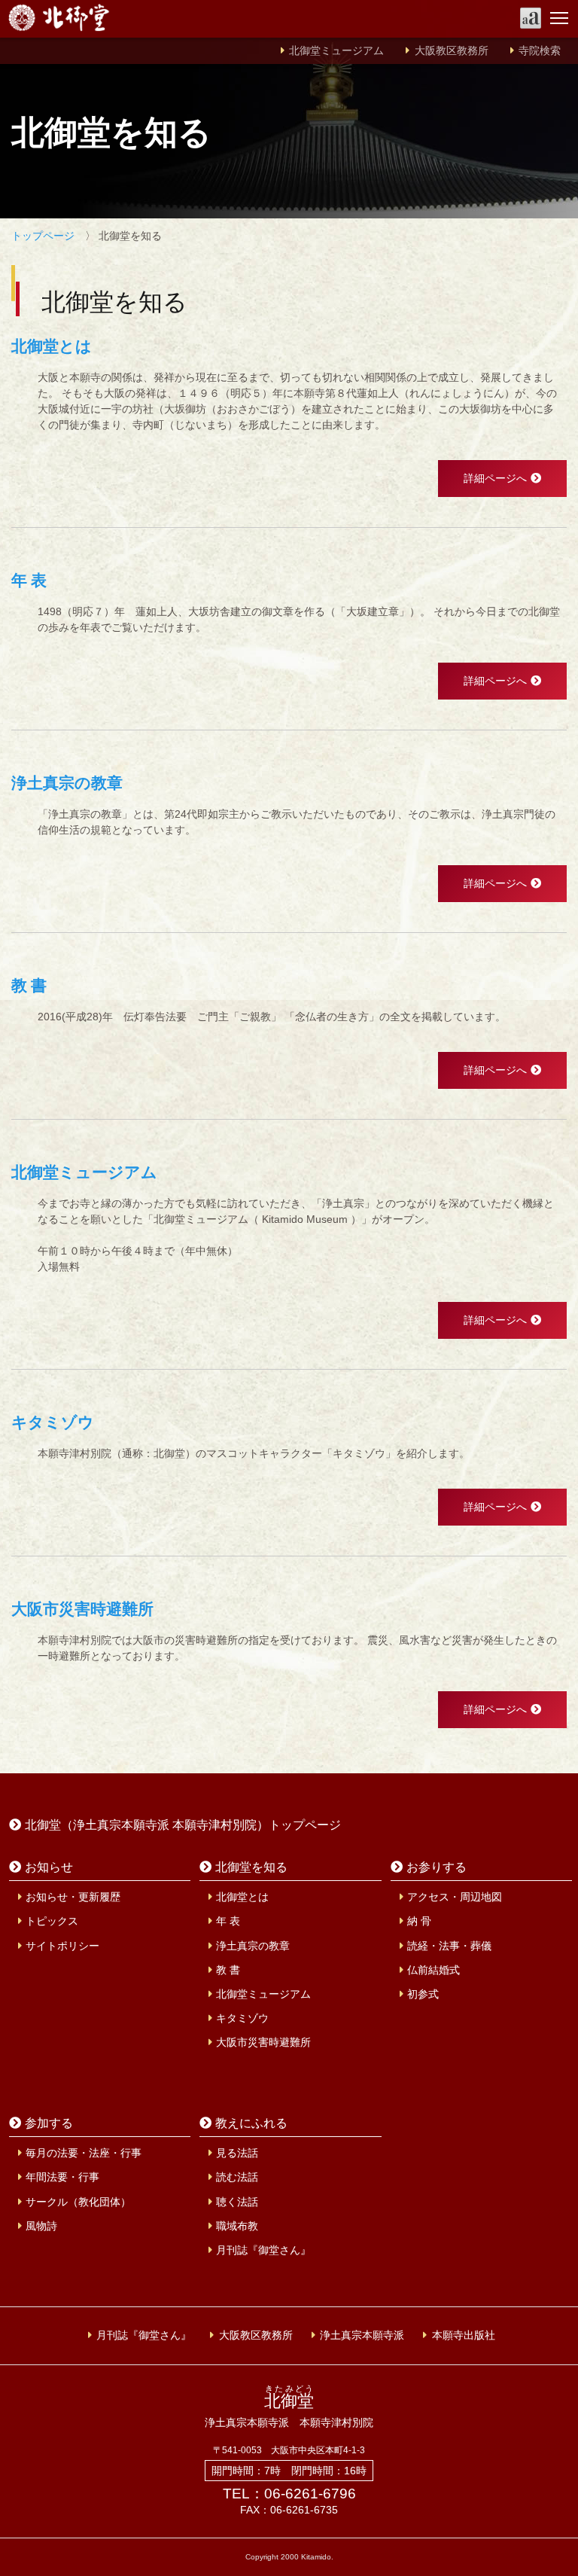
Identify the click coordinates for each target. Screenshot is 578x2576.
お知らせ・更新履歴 (73, 1897)
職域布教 (237, 2226)
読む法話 (237, 2177)
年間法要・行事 (62, 2177)
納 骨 (419, 1921)
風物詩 (41, 2226)
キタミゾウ (242, 2018)
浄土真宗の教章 (253, 1946)
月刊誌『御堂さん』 (263, 2250)
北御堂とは (242, 1897)
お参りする (437, 1867)
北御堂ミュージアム (336, 51)
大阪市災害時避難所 (263, 2042)
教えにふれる (251, 2123)
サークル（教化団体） (78, 2202)
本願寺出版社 (464, 2335)
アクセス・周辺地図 (455, 1897)
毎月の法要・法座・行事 (84, 2153)
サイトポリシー (62, 1946)
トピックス (52, 1921)
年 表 (228, 1921)
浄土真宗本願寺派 (362, 2335)
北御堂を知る (251, 1867)
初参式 (423, 1994)
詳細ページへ (495, 478)
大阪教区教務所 (452, 51)
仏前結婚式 (433, 1970)
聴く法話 (237, 2202)
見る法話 (237, 2153)
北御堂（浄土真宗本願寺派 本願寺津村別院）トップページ (183, 1825)
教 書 (228, 1970)
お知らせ (49, 1867)
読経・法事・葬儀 (449, 1946)
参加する (49, 2123)
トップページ (43, 236)
